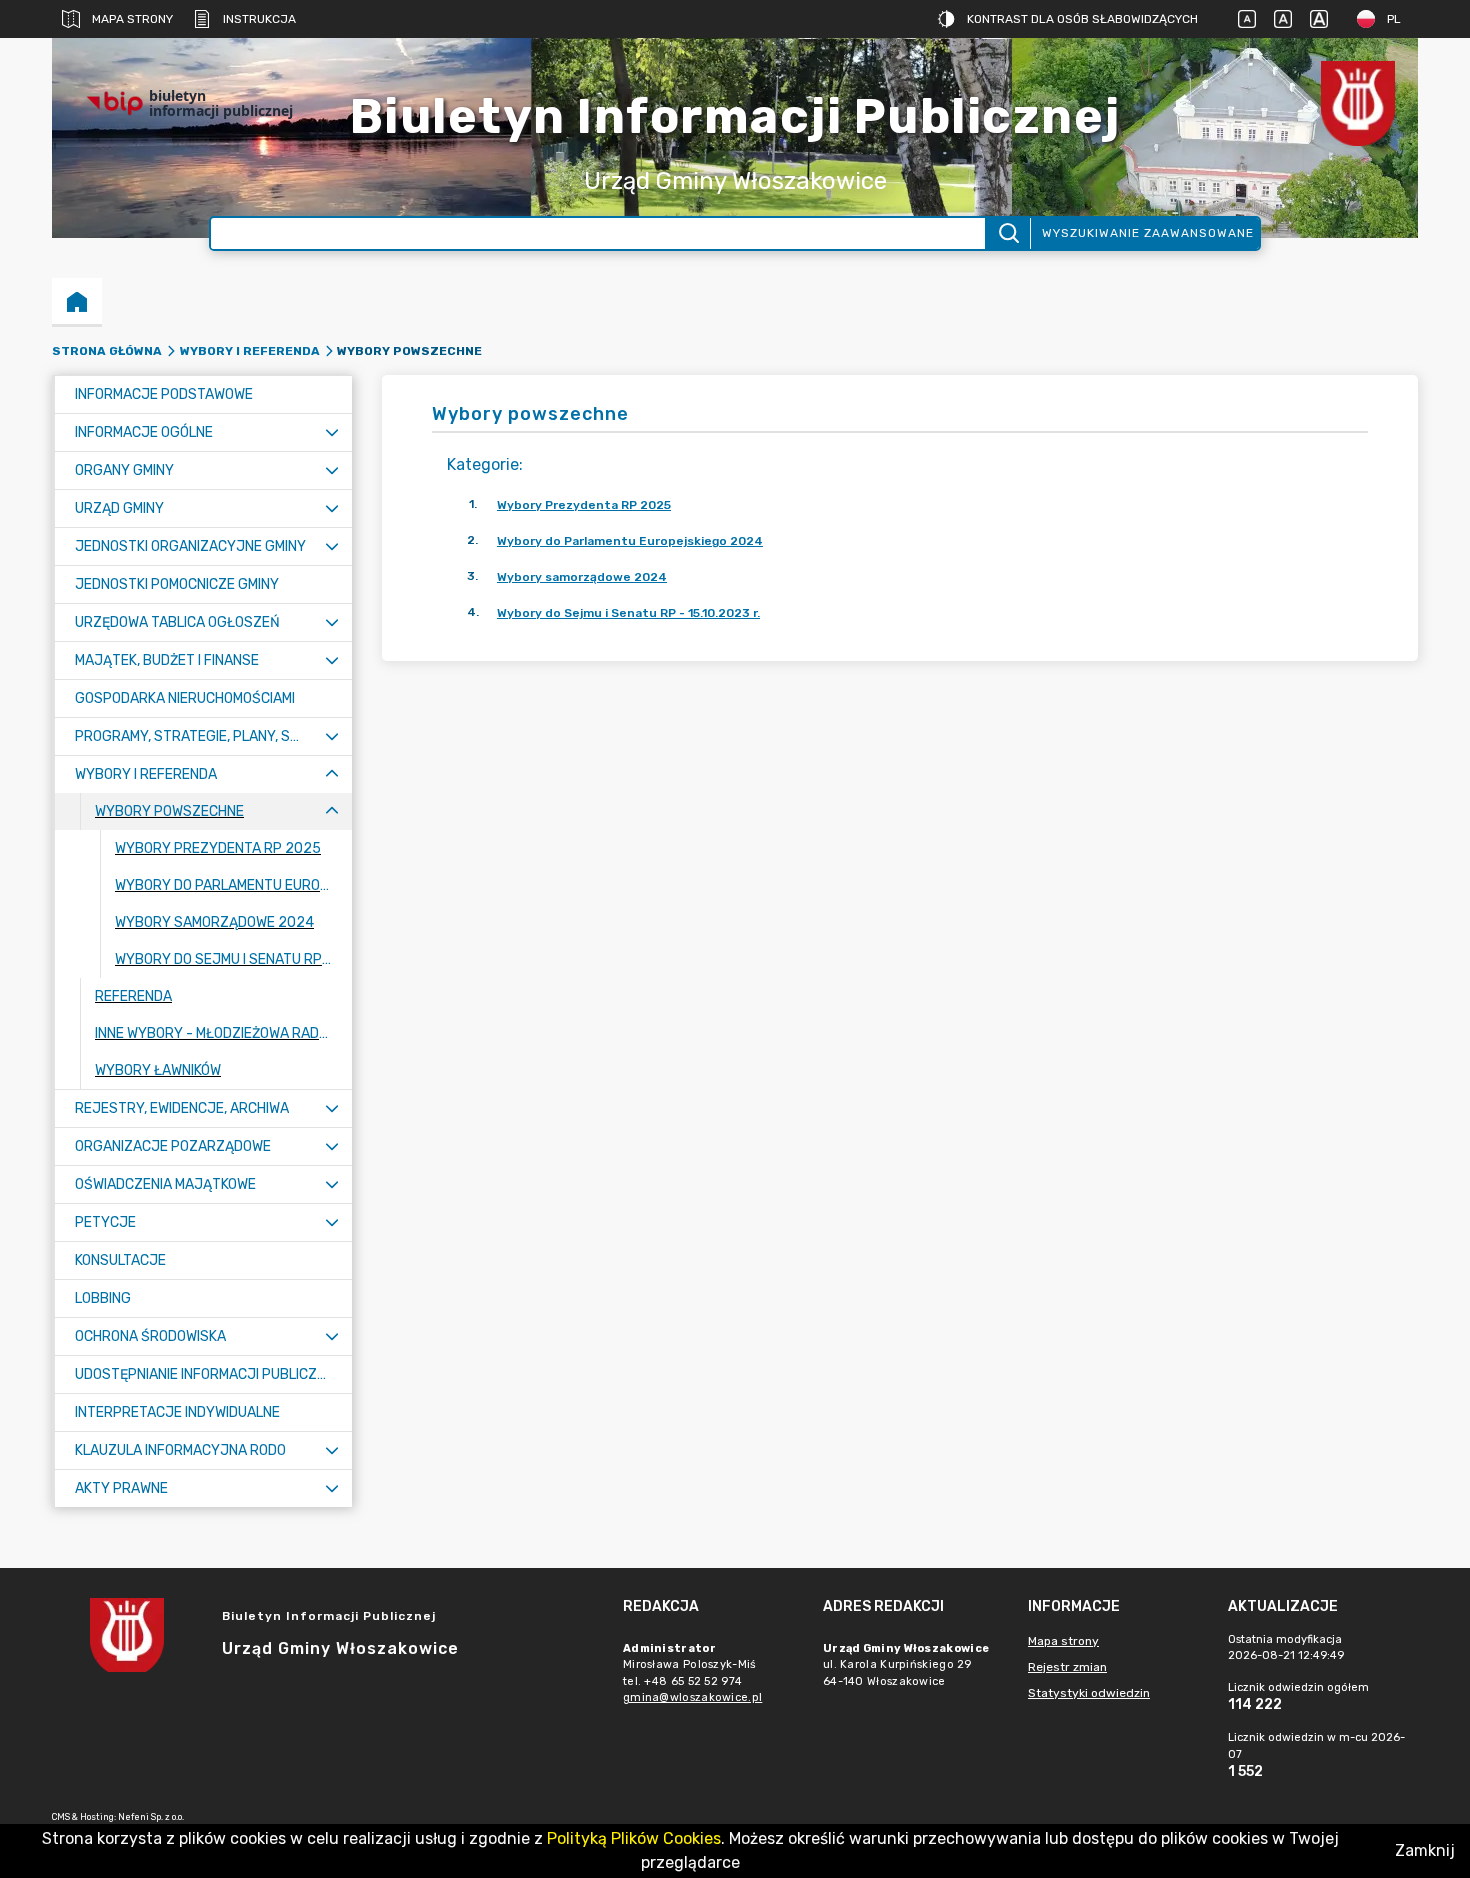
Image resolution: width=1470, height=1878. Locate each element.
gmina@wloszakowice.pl (692, 1697)
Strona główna (107, 351)
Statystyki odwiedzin (1089, 1693)
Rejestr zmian (1067, 1667)
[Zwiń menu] (332, 774)
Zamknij (1425, 1850)
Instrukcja (259, 19)
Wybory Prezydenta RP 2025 (584, 505)
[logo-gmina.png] (1358, 103)
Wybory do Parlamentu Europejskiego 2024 (630, 541)
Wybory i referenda (250, 351)
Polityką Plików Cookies (634, 1838)
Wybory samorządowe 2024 (582, 577)
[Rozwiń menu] (332, 432)
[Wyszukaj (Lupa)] (1007, 233)
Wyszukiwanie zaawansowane (1148, 233)
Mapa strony (132, 19)
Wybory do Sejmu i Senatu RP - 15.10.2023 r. (628, 613)
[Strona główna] (77, 301)
